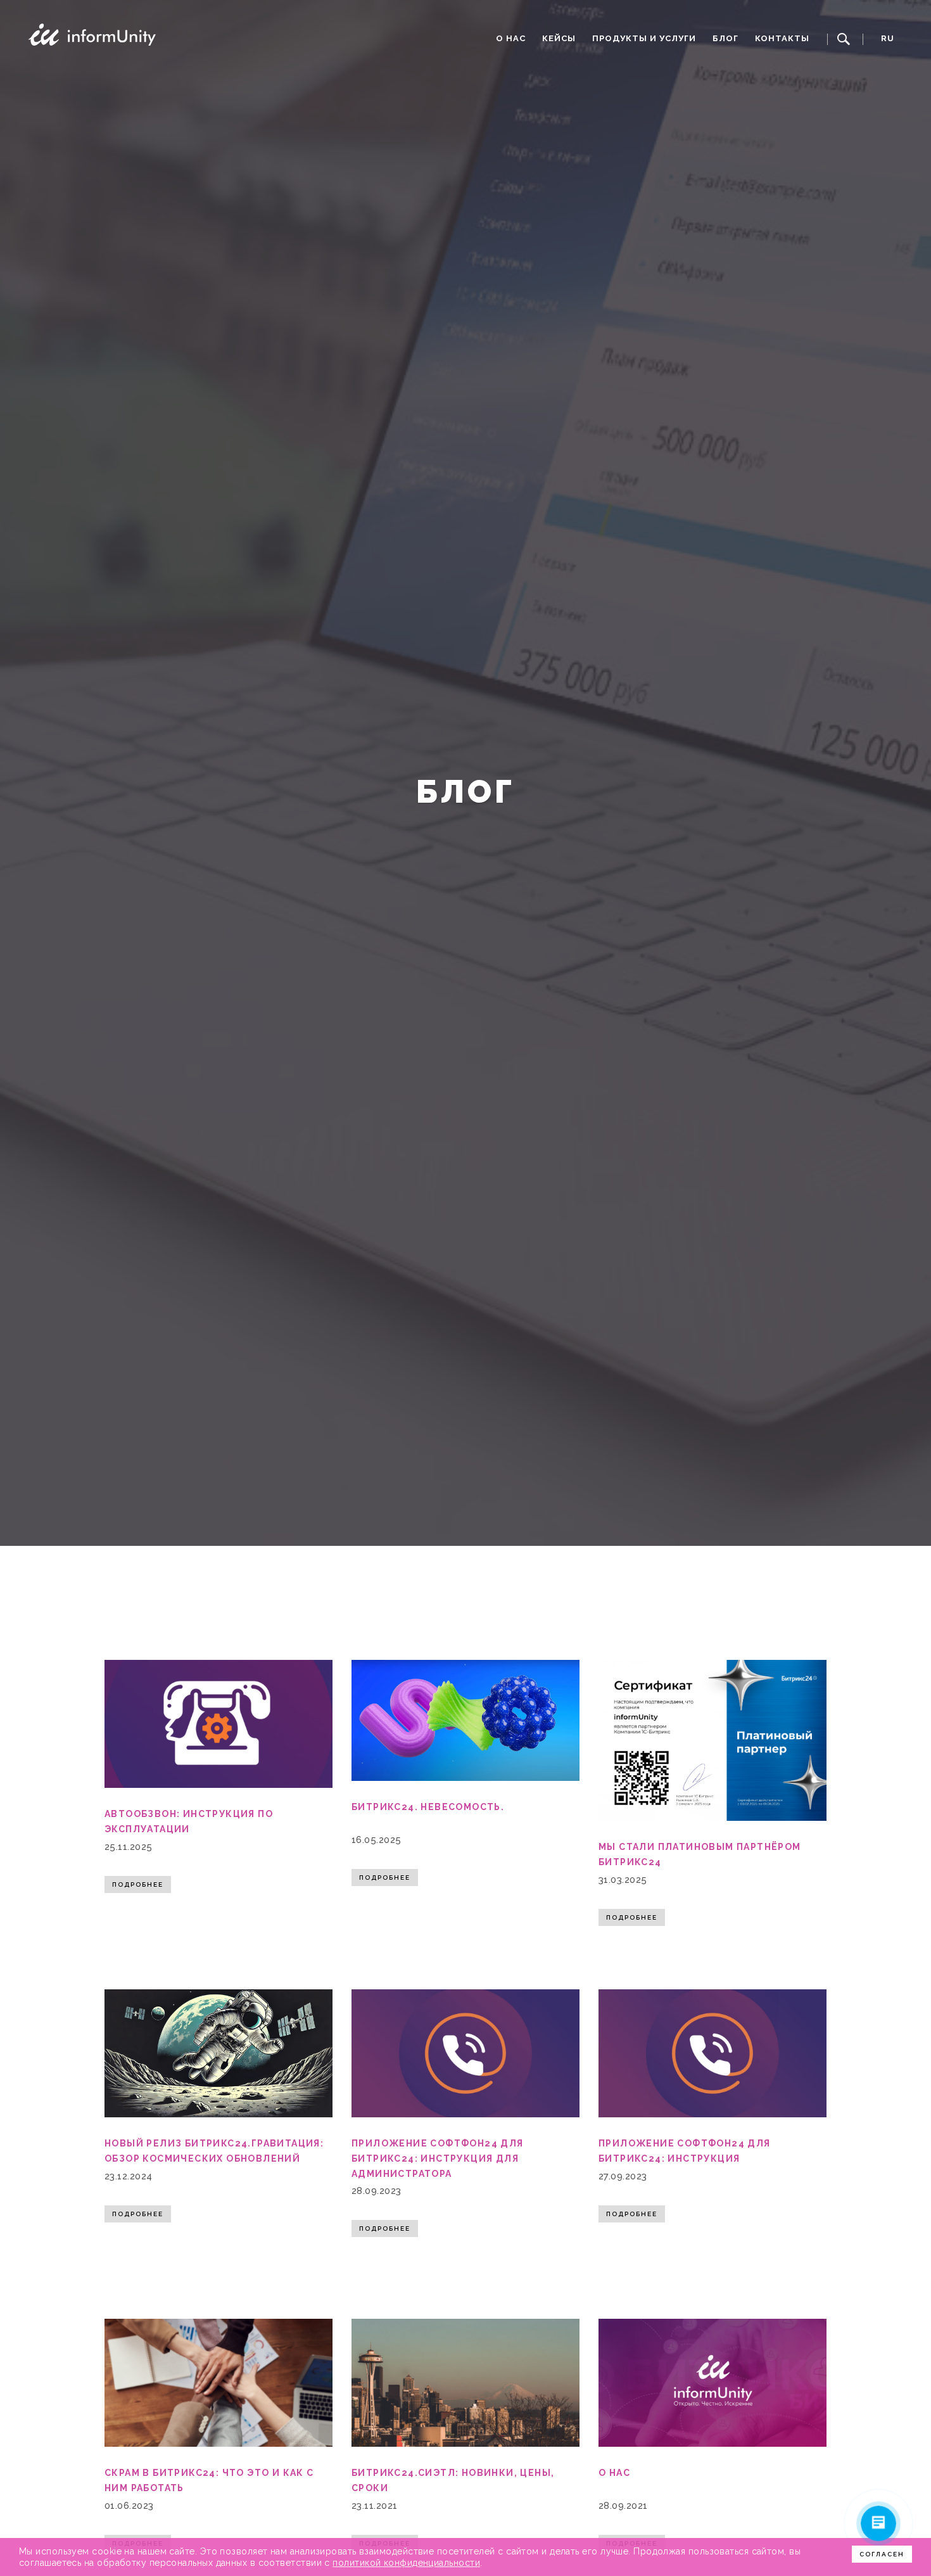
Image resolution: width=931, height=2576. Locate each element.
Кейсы (559, 38)
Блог (725, 38)
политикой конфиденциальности (406, 2563)
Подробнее (138, 1884)
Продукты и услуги (644, 38)
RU (888, 38)
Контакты (782, 38)
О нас (511, 38)
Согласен (882, 2554)
